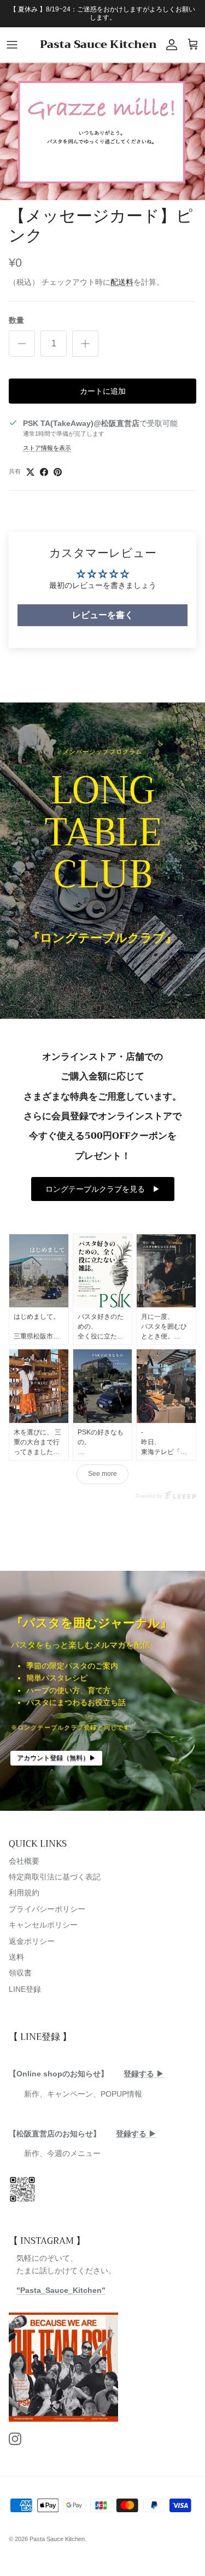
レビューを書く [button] (103, 615)
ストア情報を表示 (47, 448)
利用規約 (24, 1893)
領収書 (20, 1973)
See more (102, 1474)
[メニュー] (12, 45)
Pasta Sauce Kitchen (57, 2539)
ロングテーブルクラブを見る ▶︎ (103, 1189)
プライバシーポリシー (47, 1909)
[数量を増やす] (85, 344)
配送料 (122, 282)
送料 (16, 1957)
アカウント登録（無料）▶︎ (56, 1758)
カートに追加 (103, 391)
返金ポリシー (32, 1941)
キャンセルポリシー (43, 1925)
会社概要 (24, 1861)
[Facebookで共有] (44, 472)
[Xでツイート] (30, 472)
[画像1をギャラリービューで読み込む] (102, 131)
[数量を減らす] (22, 344)
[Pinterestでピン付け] (58, 472)
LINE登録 (25, 1989)
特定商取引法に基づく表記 (55, 1877)
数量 (16, 320)
